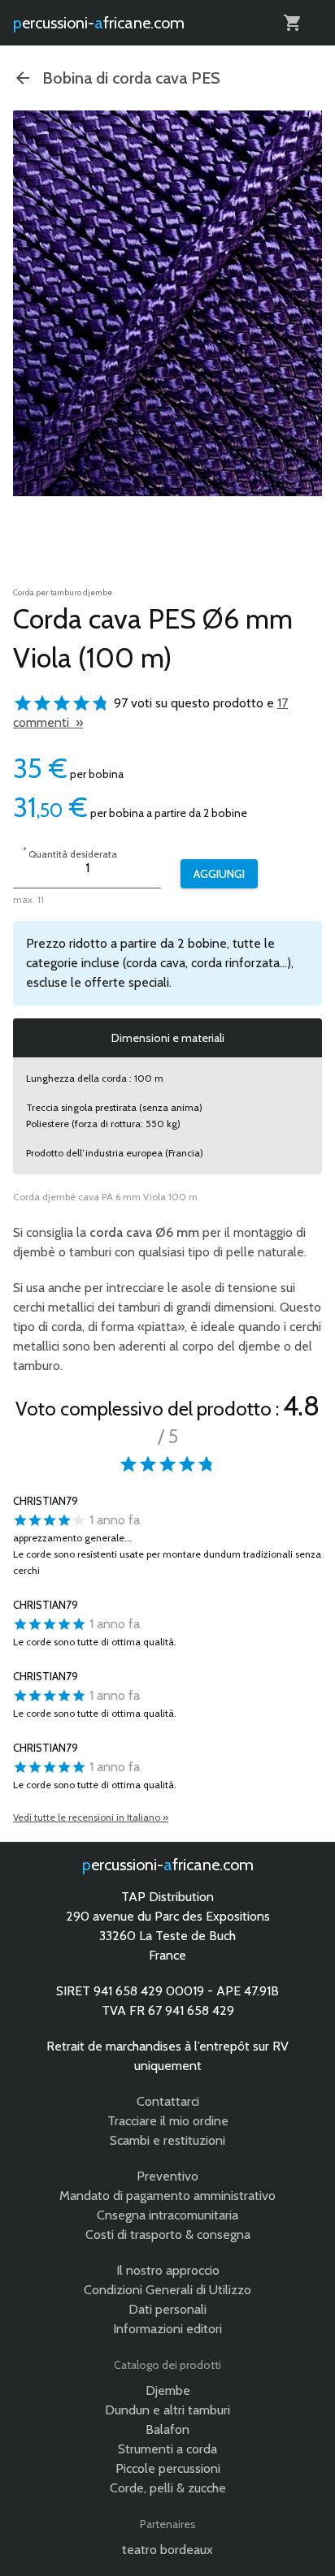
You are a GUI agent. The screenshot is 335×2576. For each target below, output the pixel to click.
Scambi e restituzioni (167, 2140)
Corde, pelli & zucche (168, 2488)
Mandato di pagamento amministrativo (167, 2196)
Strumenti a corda (167, 2449)
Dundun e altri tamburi (167, 2410)
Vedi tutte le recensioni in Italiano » (91, 1817)
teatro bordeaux (167, 2550)
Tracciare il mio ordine (168, 2121)
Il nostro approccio (168, 2270)
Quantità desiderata (70, 852)
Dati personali (167, 2309)
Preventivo (167, 2176)
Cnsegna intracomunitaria (167, 2215)
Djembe (168, 2390)
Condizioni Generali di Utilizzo (167, 2290)
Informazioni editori (167, 2329)
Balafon (167, 2429)
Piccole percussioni (168, 2468)
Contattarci (168, 2101)
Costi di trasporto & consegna (168, 2235)
